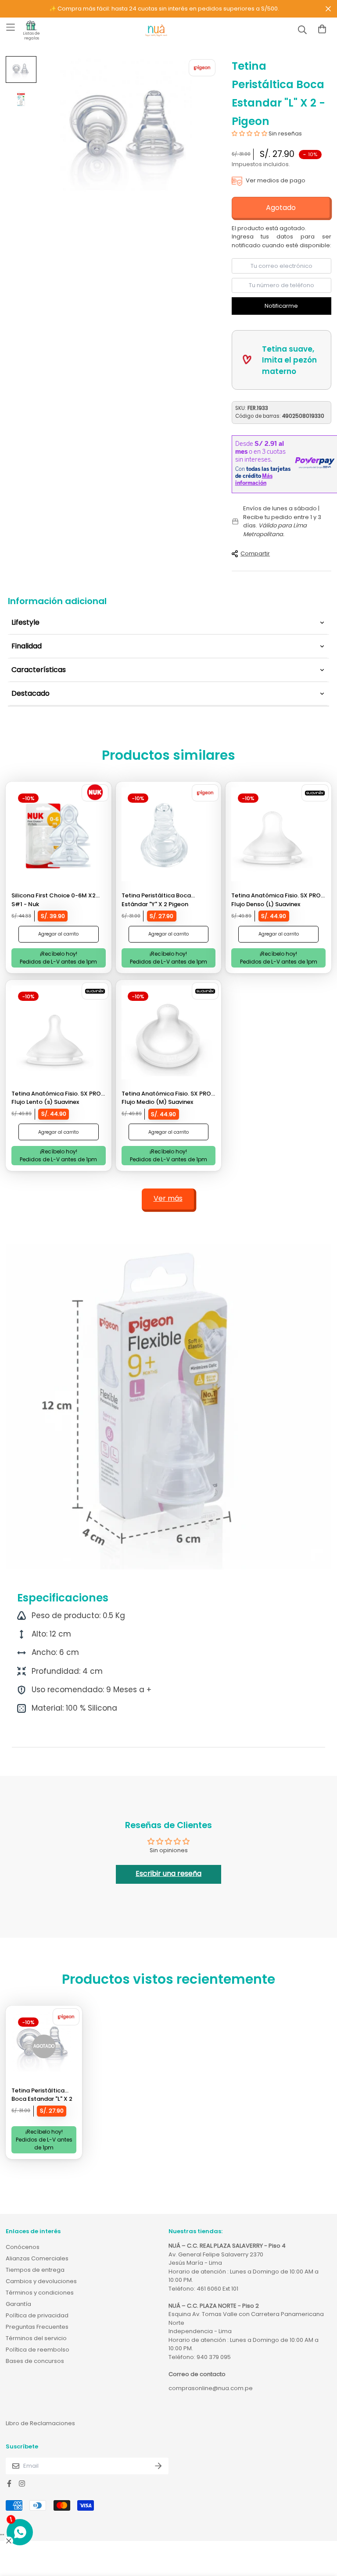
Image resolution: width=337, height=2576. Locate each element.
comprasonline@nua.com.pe (211, 2388)
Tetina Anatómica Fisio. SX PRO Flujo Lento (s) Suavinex (56, 1098)
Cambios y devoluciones (41, 2281)
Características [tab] (39, 670)
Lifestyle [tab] (25, 622)
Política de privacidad (37, 2315)
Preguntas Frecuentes (37, 2327)
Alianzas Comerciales (37, 2258)
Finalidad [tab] (27, 646)
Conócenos (23, 2247)
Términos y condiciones (40, 2293)
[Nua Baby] (156, 31)
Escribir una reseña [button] (168, 1873)
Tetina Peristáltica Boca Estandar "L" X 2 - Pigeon (42, 2095)
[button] (250, 133)
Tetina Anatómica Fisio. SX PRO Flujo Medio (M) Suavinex (166, 1098)
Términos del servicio (36, 2338)
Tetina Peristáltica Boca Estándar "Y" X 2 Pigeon (156, 900)
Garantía (18, 2304)
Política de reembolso (38, 2350)
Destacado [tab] (30, 693)
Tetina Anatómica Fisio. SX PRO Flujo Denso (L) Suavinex (276, 900)
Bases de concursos (35, 2361)
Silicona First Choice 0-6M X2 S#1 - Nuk (54, 900)
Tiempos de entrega (35, 2270)
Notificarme (281, 306)
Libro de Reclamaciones (40, 2423)
